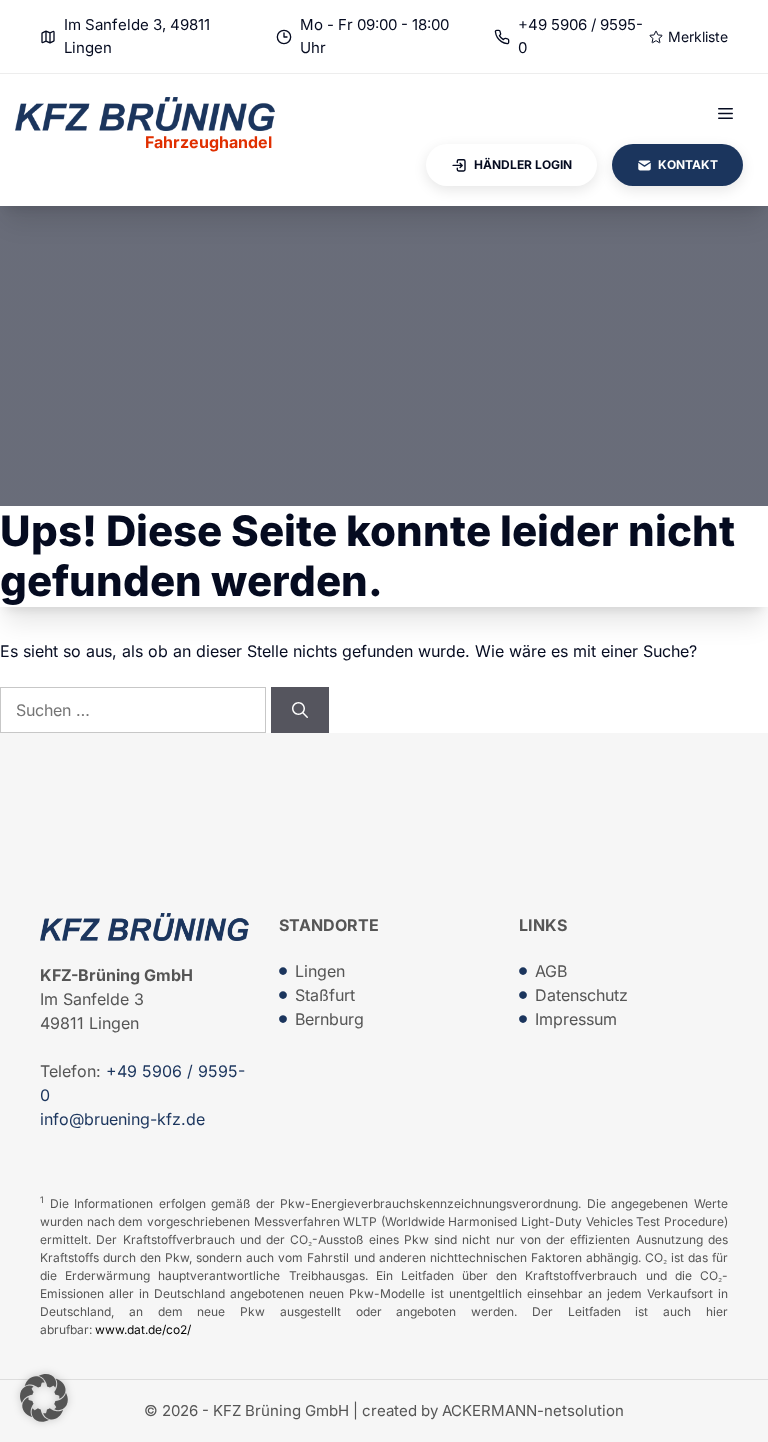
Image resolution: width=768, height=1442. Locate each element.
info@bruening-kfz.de (122, 1119)
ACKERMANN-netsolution (533, 1410)
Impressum (576, 1019)
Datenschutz (581, 995)
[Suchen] (300, 710)
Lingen (320, 971)
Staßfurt (325, 995)
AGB (551, 971)
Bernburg (329, 1019)
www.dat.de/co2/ (143, 1329)
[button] (44, 1398)
